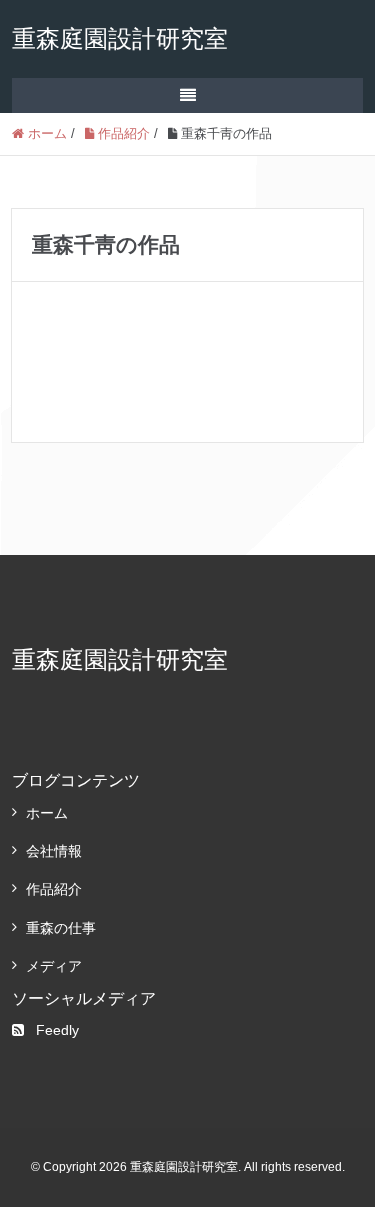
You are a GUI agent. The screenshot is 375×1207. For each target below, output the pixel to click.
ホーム (47, 813)
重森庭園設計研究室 (120, 38)
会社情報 (54, 851)
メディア (54, 966)
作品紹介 (54, 889)
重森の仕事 (61, 928)
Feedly (57, 1030)
